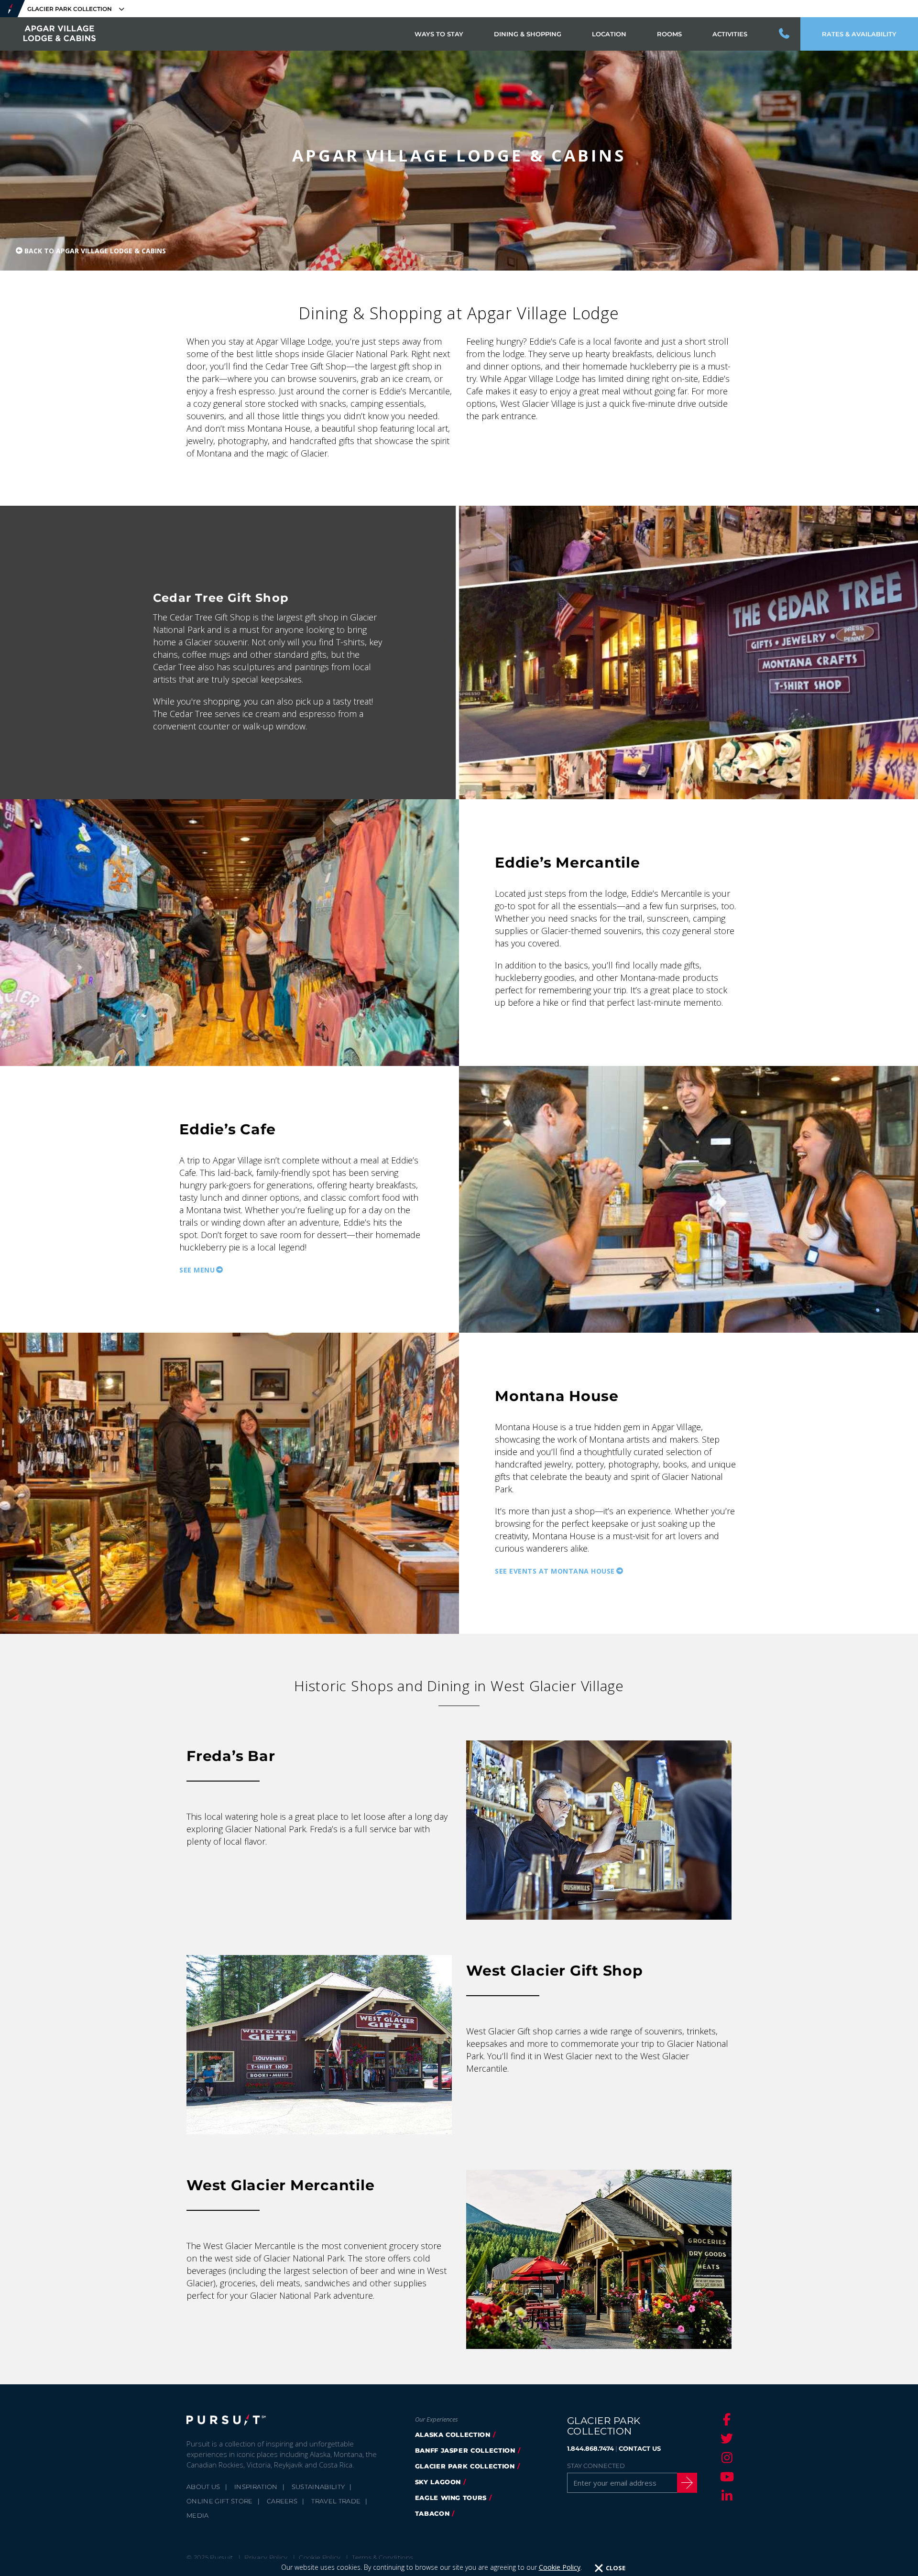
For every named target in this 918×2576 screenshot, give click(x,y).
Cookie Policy (560, 2567)
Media (198, 2515)
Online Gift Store (220, 2501)
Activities (730, 34)
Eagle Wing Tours (451, 2498)
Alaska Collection (453, 2435)
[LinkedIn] (725, 2496)
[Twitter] (725, 2438)
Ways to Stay (439, 34)
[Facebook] (725, 2419)
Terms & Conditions (382, 2557)
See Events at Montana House (555, 1571)
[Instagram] (725, 2457)
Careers (282, 2501)
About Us (203, 2487)
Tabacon (432, 2513)
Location (609, 34)
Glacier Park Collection (465, 2466)
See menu (197, 1270)
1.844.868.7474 (590, 2448)
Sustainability (318, 2487)
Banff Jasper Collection (465, 2450)
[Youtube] (725, 2477)
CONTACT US (640, 2448)
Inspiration (256, 2487)
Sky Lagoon (438, 2482)
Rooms (669, 34)
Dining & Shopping (528, 34)
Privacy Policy (266, 2557)
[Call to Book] (785, 34)
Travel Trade (336, 2501)
